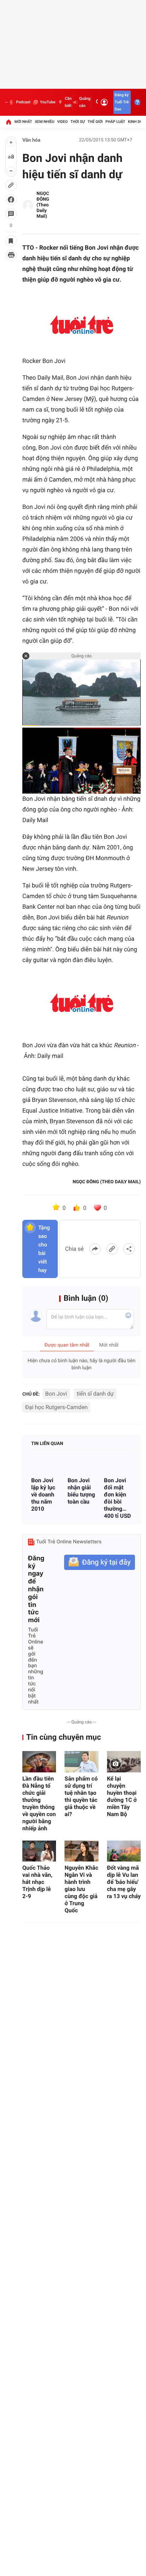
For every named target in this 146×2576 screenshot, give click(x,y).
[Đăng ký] (100, 1562)
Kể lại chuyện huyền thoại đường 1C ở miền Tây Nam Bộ (122, 1796)
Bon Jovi (56, 1394)
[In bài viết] (11, 255)
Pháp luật (116, 122)
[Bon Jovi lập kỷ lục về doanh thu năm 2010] (45, 1464)
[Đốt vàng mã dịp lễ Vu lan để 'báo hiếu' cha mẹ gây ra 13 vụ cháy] (124, 1851)
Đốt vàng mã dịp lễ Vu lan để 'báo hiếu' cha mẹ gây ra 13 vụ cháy (124, 1882)
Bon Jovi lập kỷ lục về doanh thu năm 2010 (43, 1494)
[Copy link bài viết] (112, 1249)
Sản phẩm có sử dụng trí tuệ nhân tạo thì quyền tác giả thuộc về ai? (81, 1796)
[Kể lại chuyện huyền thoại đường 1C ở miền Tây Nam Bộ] (124, 1762)
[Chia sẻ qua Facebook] (95, 1249)
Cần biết (68, 102)
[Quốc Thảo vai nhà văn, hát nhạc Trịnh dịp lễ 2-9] (39, 1851)
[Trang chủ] (9, 122)
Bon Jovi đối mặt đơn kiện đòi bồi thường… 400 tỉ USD (117, 1498)
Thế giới (95, 122)
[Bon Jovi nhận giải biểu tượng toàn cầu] (82, 1464)
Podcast (23, 102)
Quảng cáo (85, 102)
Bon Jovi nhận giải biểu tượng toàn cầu (81, 1491)
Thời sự (78, 122)
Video (62, 122)
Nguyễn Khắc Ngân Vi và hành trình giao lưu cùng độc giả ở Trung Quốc (81, 1889)
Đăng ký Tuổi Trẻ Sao (122, 102)
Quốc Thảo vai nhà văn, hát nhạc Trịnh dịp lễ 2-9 (37, 1882)
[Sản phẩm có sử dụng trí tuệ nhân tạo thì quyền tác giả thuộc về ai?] (81, 1762)
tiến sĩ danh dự (95, 1394)
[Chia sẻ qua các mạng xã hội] (129, 1249)
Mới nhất (23, 122)
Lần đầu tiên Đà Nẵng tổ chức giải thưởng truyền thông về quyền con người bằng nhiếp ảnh (39, 1803)
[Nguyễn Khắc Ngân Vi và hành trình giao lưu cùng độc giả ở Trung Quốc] (81, 1851)
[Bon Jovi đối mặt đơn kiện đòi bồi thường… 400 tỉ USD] (118, 1464)
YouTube (48, 102)
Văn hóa (31, 140)
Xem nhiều (44, 122)
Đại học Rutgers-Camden (56, 1407)
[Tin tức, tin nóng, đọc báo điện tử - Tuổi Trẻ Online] (6, 102)
